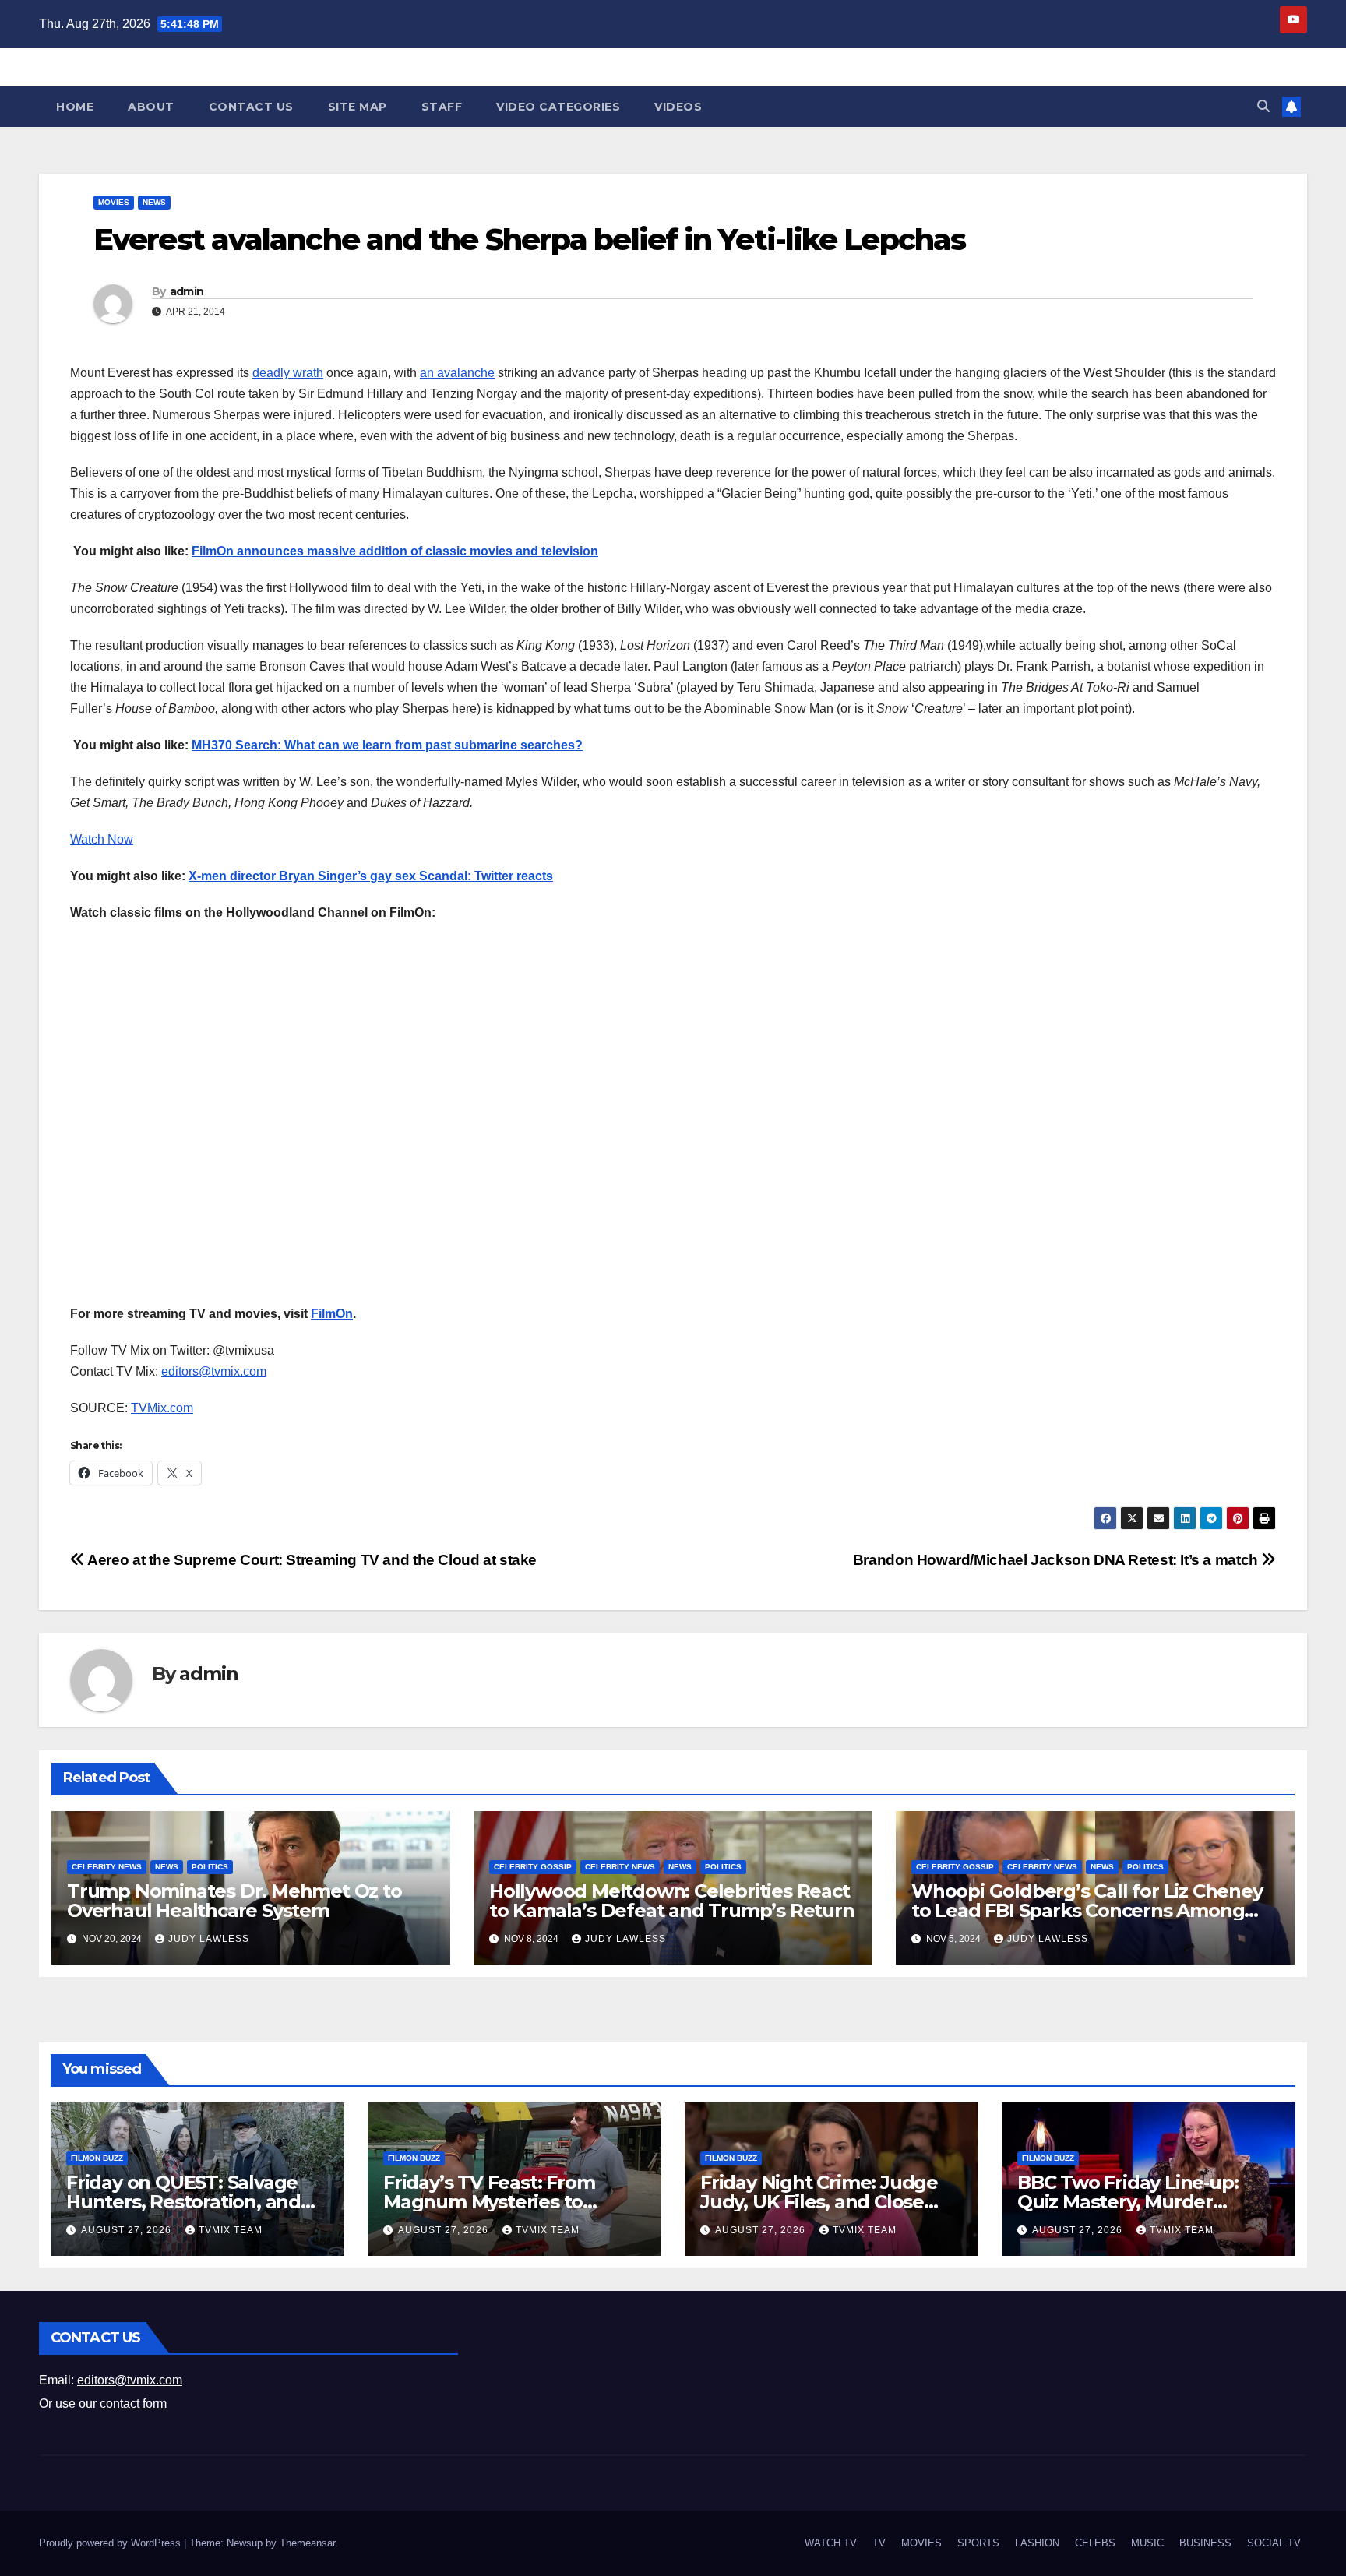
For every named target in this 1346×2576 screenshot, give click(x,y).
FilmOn (332, 1314)
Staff (442, 107)
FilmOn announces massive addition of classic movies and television (395, 551)
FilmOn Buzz (97, 2158)
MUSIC (1147, 2543)
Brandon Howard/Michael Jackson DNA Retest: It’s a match (1057, 1560)
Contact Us (251, 107)
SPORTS (978, 2543)
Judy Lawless (209, 1939)
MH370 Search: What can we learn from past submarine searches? (387, 745)
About (151, 107)
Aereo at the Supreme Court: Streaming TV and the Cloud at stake (311, 1560)
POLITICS (210, 1867)
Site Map (358, 107)
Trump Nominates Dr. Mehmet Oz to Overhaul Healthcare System (234, 1901)
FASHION (1037, 2543)
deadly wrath (288, 373)
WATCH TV (831, 2543)
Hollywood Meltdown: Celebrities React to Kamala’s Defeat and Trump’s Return (672, 1901)
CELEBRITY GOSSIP (533, 1867)
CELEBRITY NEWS (107, 1867)
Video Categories (558, 107)
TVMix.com (162, 1408)
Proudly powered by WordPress (111, 2543)
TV (879, 2543)
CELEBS (1095, 2543)
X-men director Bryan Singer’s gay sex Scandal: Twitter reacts (371, 876)
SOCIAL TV (1274, 2543)
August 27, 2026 (128, 2230)
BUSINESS (1205, 2543)
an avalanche (457, 373)
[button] (1263, 106)
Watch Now (102, 839)
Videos (678, 107)
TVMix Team (231, 2230)
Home (75, 107)
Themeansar (307, 2543)
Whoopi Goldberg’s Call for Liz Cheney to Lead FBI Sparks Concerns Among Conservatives (1087, 1910)
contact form (133, 2403)
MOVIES (114, 202)
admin (187, 291)
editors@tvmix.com (214, 1371)
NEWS (154, 202)
